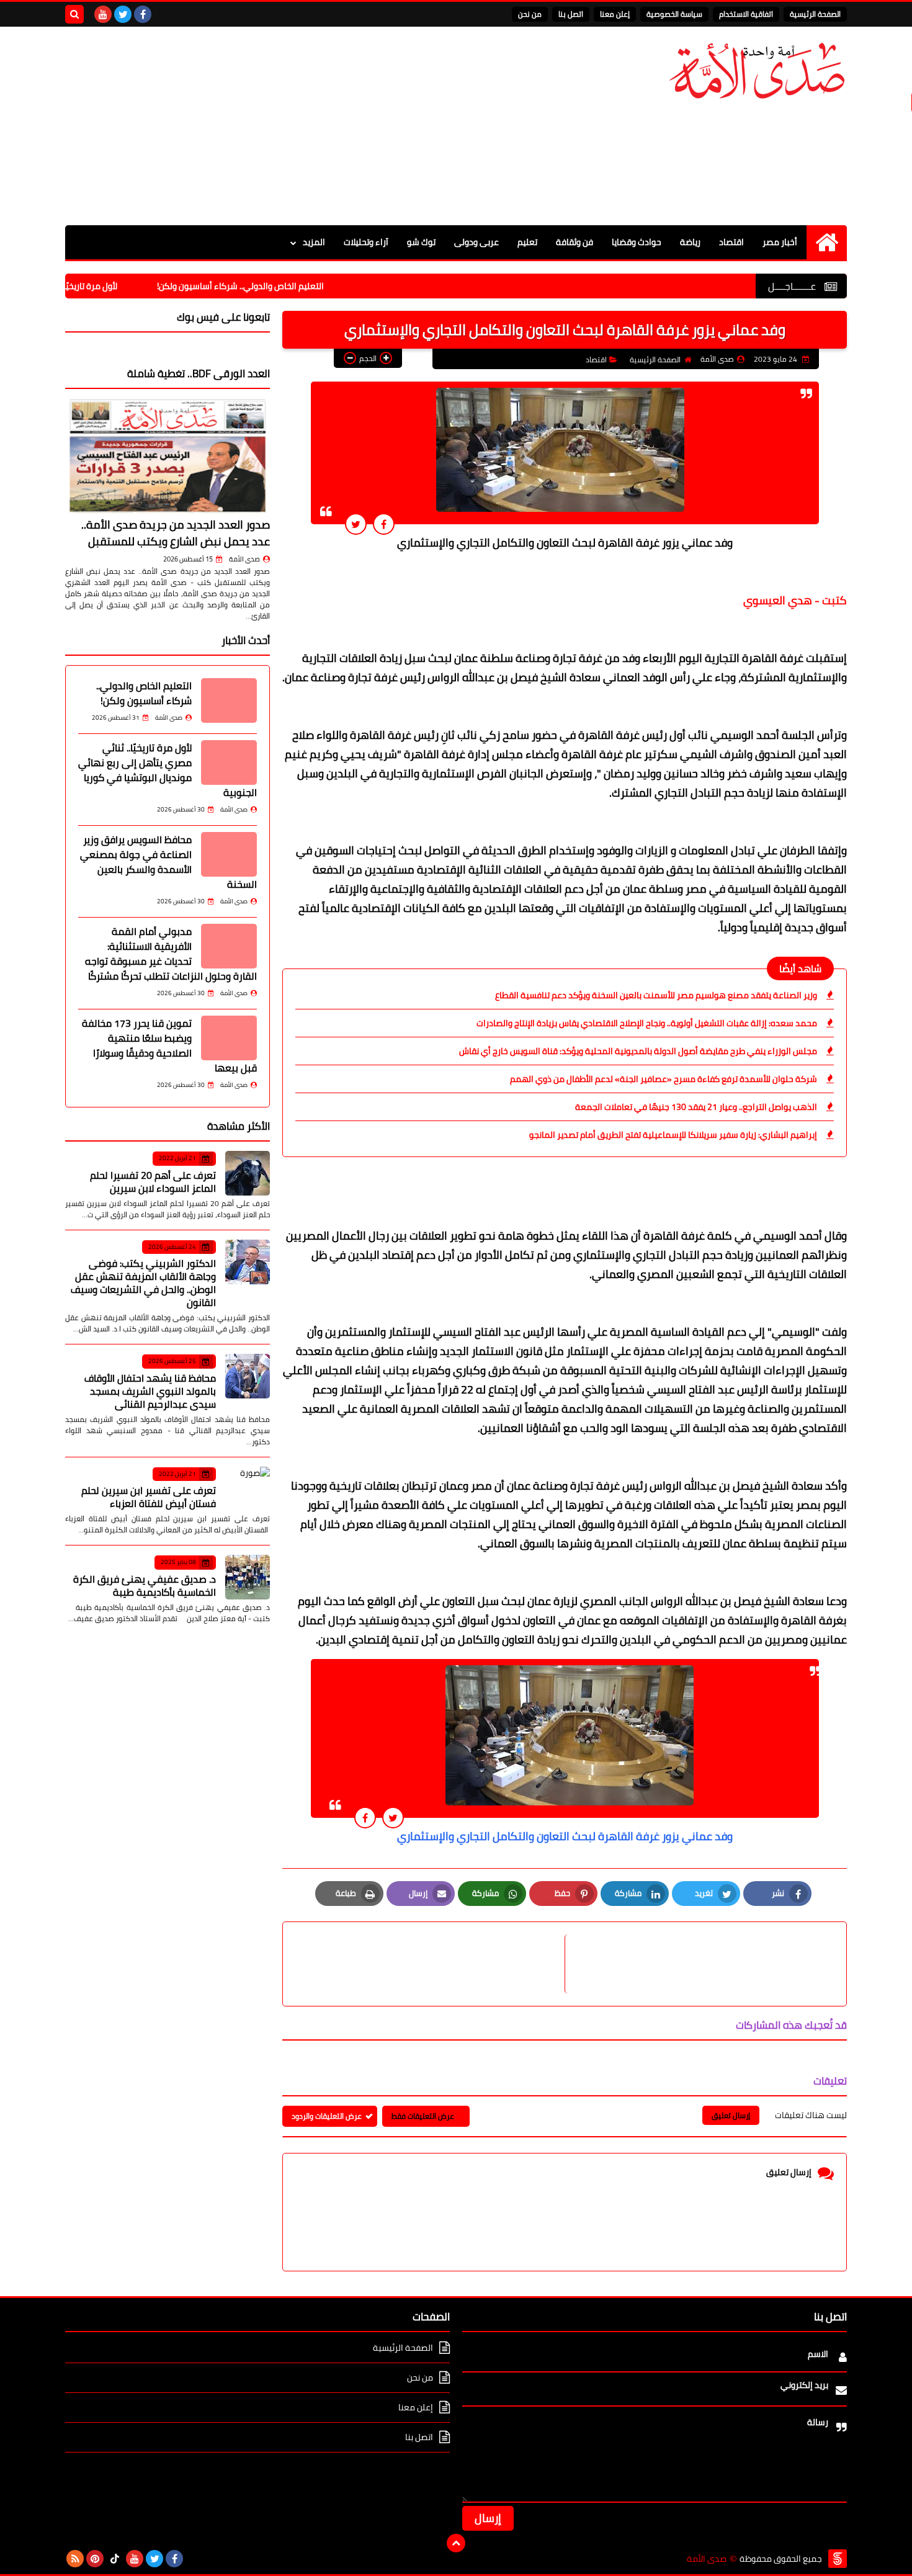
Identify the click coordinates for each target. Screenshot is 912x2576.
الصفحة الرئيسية (815, 14)
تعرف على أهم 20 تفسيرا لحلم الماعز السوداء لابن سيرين (153, 1182)
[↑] (456, 2543)
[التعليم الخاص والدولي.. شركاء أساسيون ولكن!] (229, 700)
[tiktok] (115, 2559)
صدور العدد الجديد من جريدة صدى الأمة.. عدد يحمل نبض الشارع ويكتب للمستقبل (176, 533)
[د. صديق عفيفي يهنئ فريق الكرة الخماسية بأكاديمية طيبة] (248, 1577)
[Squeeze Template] (838, 2559)
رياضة (690, 242)
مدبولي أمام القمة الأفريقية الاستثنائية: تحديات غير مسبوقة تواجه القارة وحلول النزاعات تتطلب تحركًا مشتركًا (171, 954)
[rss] (75, 2559)
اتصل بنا (571, 14)
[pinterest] (95, 2559)
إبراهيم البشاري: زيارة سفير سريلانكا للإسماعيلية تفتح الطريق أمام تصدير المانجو (673, 1135)
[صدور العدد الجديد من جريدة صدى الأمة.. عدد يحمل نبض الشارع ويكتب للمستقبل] (168, 456)
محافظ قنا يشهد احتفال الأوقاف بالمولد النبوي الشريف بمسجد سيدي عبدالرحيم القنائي (150, 1391)
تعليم (527, 242)
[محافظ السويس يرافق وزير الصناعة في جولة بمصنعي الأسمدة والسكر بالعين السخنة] (229, 854)
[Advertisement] (291, 126)
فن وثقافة (574, 242)
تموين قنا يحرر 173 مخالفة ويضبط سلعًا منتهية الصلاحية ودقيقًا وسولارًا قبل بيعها (169, 1045)
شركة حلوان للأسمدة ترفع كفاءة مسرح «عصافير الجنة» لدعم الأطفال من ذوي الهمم (664, 1079)
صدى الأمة (244, 559)
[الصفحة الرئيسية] (827, 242)
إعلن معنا (615, 14)
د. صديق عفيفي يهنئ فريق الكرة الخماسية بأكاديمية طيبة (145, 1585)
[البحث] (74, 14)
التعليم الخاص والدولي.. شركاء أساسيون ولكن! (302, 286)
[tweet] (356, 524)
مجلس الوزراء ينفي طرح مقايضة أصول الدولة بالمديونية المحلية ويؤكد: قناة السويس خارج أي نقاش (638, 1051)
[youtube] (103, 14)
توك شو (421, 242)
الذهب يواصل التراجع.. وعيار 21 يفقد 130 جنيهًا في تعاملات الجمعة (696, 1107)
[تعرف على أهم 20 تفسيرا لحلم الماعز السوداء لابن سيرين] (248, 1173)
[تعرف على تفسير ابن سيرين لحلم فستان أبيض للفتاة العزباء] (248, 1489)
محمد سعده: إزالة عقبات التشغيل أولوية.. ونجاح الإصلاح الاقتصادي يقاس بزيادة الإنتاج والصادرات (647, 1023)
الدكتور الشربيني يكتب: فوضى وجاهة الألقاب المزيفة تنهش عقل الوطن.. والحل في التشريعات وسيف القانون (143, 1283)
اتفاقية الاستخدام (746, 14)
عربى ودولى (476, 242)
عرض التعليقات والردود (327, 2116)
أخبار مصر (780, 242)
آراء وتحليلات (366, 242)
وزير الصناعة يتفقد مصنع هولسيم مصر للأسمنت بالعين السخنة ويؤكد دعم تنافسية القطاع (656, 995)
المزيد (314, 242)
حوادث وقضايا (637, 242)
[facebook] (143, 14)
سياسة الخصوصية (674, 14)
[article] (430, 1964)
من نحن (530, 14)
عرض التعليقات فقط (423, 2116)
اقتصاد (731, 242)
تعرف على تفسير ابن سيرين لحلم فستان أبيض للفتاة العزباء (149, 1497)
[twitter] (123, 14)
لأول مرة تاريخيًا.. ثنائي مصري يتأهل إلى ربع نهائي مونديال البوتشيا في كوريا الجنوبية (168, 770)
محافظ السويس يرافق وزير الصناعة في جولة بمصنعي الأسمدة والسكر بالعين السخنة (168, 862)
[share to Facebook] (384, 524)
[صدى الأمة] (757, 71)
